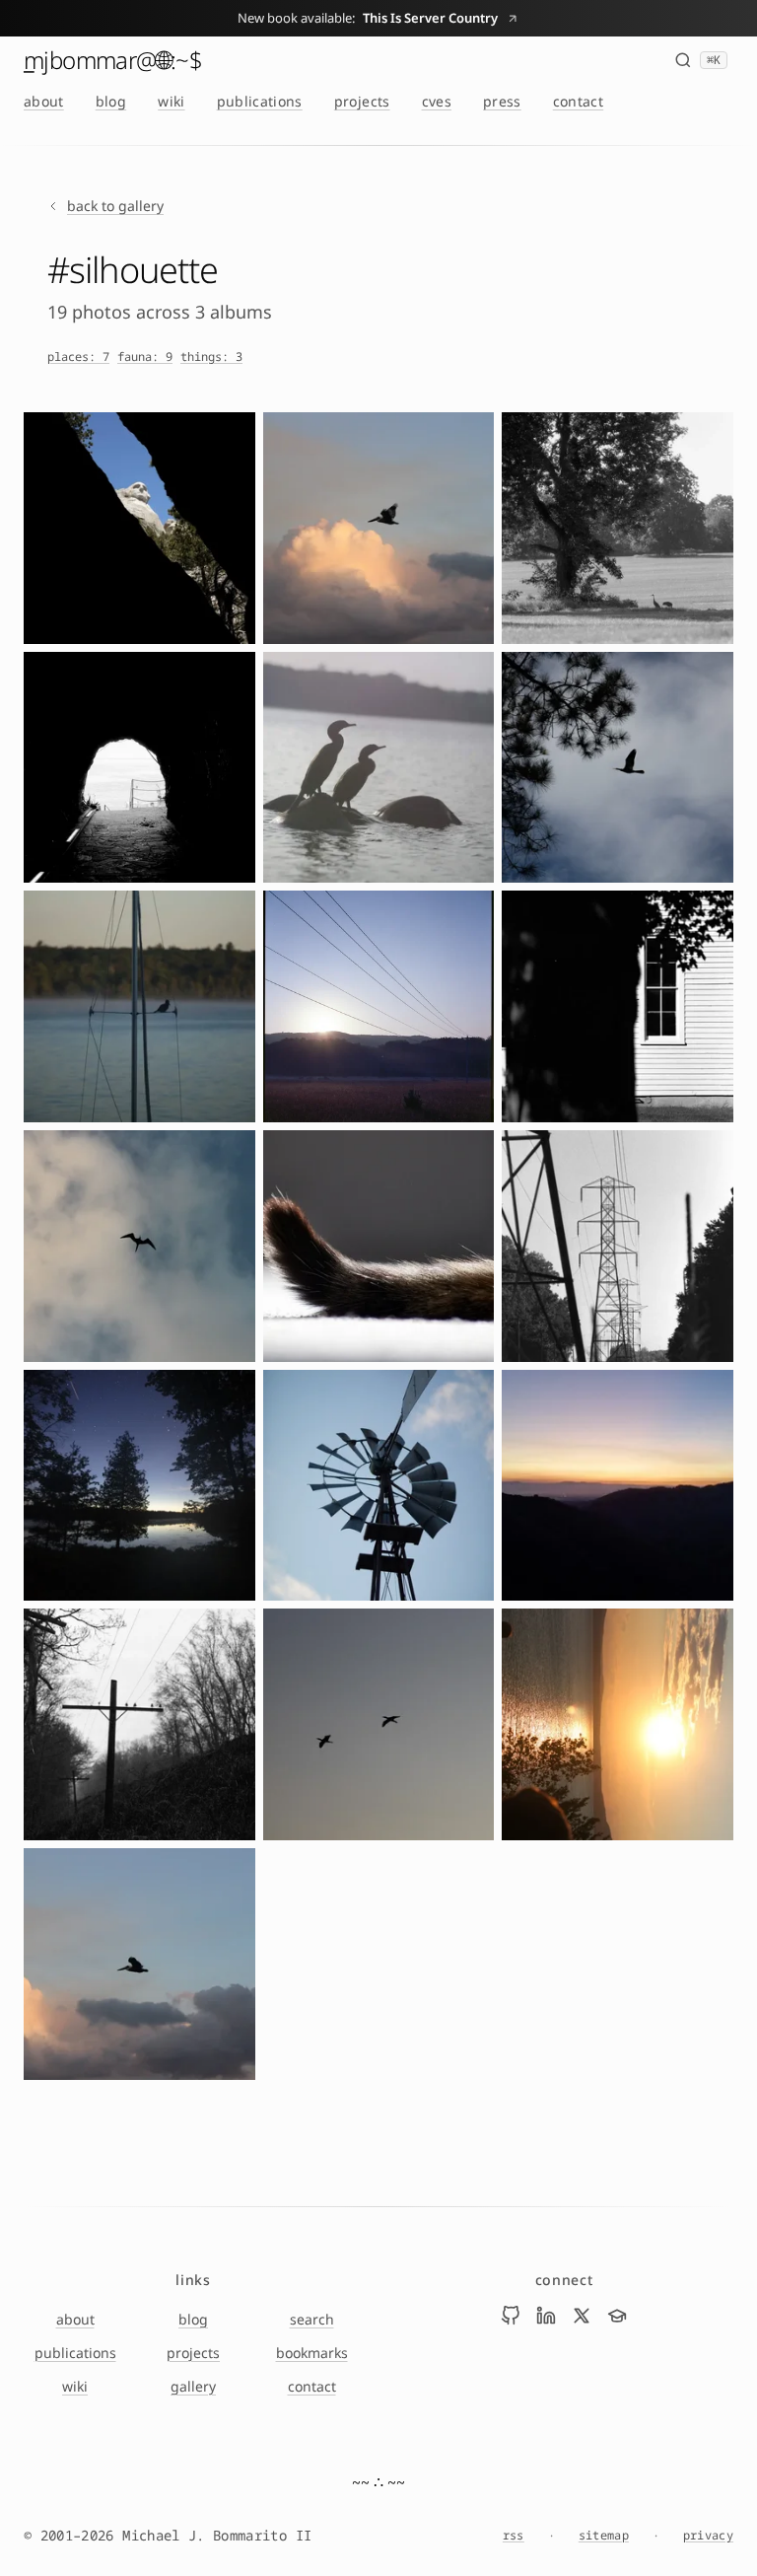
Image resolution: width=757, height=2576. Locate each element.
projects (362, 101)
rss (514, 2536)
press (502, 101)
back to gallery (115, 206)
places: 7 (78, 357)
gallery (193, 2386)
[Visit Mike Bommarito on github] (511, 2316)
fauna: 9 (145, 357)
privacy (708, 2536)
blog (111, 101)
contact (578, 101)
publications (260, 101)
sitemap (604, 2536)
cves (437, 101)
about (44, 101)
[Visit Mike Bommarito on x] (582, 2316)
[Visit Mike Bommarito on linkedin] (546, 2316)
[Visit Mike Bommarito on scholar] (617, 2316)
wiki (171, 101)
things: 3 (211, 357)
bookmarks (312, 2353)
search (312, 2319)
